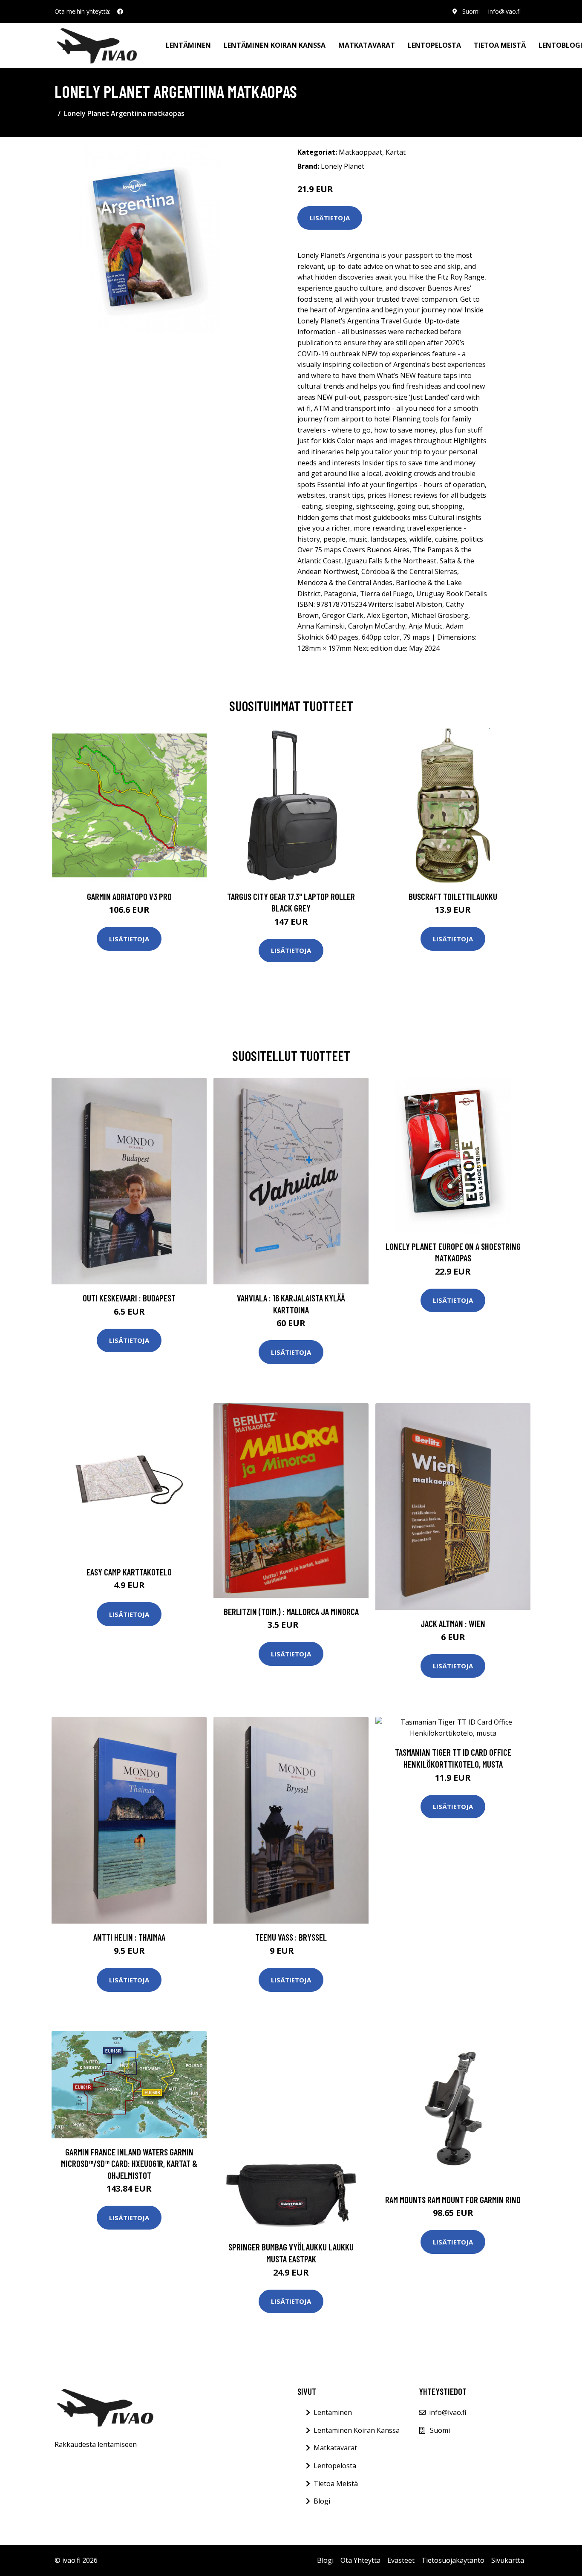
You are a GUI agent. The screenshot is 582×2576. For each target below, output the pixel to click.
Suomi (471, 11)
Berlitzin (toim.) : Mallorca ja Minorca (291, 1611)
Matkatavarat (367, 45)
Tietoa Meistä (336, 2484)
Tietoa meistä (500, 45)
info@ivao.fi (504, 11)
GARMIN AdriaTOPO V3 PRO (129, 896)
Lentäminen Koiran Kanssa (357, 2430)
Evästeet (401, 2560)
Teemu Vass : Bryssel (291, 1937)
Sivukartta (508, 2560)
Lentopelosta (434, 45)
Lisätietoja (330, 218)
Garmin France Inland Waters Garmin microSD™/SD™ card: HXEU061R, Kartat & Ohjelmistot (129, 2163)
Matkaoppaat (360, 152)
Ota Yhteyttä (360, 2560)
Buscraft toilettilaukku (453, 896)
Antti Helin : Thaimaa (129, 1937)
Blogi (322, 2501)
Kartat (396, 152)
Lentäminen (188, 45)
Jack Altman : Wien (453, 1623)
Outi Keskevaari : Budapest (129, 1298)
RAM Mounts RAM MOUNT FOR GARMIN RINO (453, 2200)
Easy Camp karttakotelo (129, 1572)
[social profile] (120, 12)
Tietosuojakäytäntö (453, 2560)
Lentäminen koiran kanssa (275, 45)
